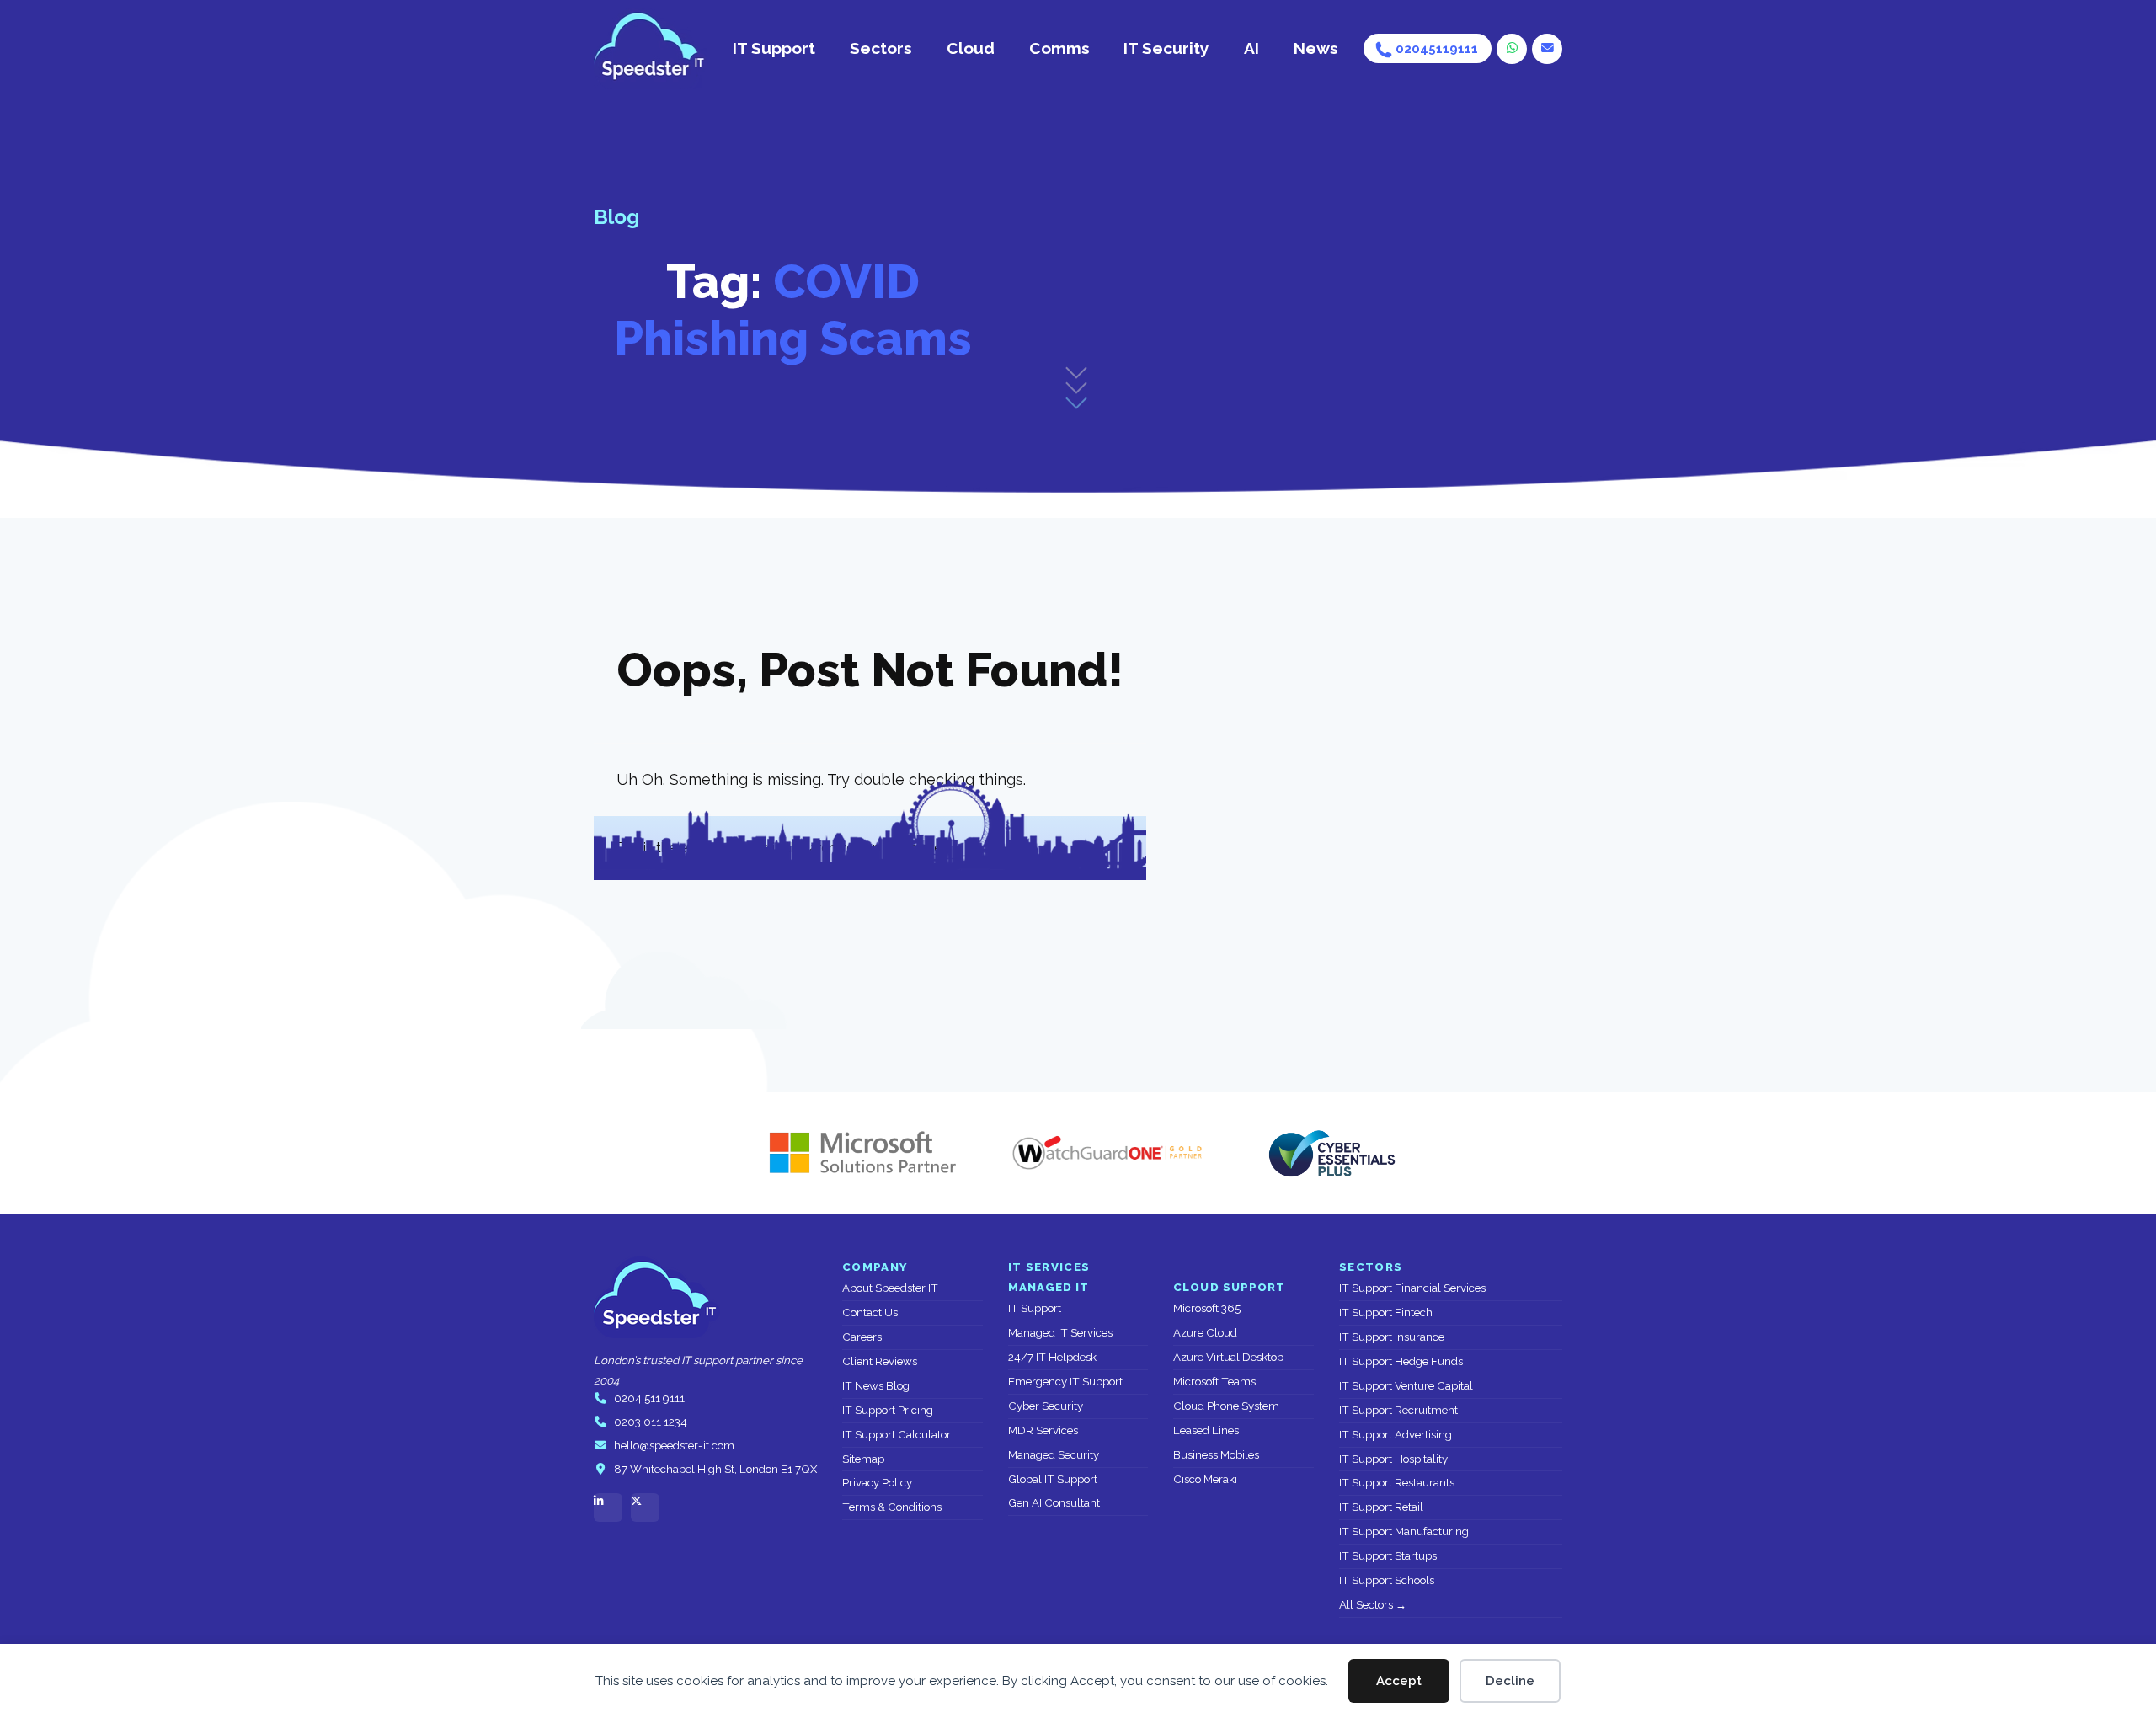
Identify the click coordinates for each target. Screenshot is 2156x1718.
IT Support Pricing (888, 1410)
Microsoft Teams (1214, 1382)
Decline (1510, 1681)
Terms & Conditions (892, 1507)
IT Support (774, 48)
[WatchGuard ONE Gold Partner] (1107, 1153)
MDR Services (1043, 1430)
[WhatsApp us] (1512, 49)
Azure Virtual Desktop (1228, 1357)
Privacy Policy (877, 1483)
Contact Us (870, 1313)
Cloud (971, 48)
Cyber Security (1046, 1406)
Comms (1059, 48)
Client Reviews (880, 1361)
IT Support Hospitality (1393, 1459)
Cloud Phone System (1226, 1406)
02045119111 (1437, 48)
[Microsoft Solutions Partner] (855, 1153)
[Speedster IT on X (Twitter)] (645, 1507)
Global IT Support (1053, 1479)
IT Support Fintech (1386, 1313)
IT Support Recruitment (1398, 1410)
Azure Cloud (1205, 1333)
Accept (1399, 1681)
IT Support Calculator (897, 1435)
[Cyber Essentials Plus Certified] (1330, 1153)
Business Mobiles (1216, 1455)
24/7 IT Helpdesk (1052, 1357)
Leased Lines (1206, 1430)
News (1316, 48)
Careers (862, 1337)
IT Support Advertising (1396, 1435)
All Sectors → (1373, 1605)
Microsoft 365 (1207, 1308)
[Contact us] (1547, 49)
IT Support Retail (1381, 1507)
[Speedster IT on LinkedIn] (608, 1507)
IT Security (1166, 48)
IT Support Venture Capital (1406, 1386)
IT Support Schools (1387, 1580)
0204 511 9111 (649, 1398)
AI (1251, 48)
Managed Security (1054, 1455)
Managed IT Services (1060, 1333)
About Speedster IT (890, 1288)
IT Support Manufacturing (1404, 1531)
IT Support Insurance (1392, 1337)
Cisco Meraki (1205, 1479)
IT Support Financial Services (1412, 1288)
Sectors (881, 48)
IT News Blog (876, 1386)
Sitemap (863, 1459)
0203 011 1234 (651, 1422)
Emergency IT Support (1065, 1382)
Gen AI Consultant (1054, 1503)
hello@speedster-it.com (674, 1446)
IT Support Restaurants (1397, 1483)
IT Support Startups (1388, 1556)
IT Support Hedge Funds (1401, 1361)
